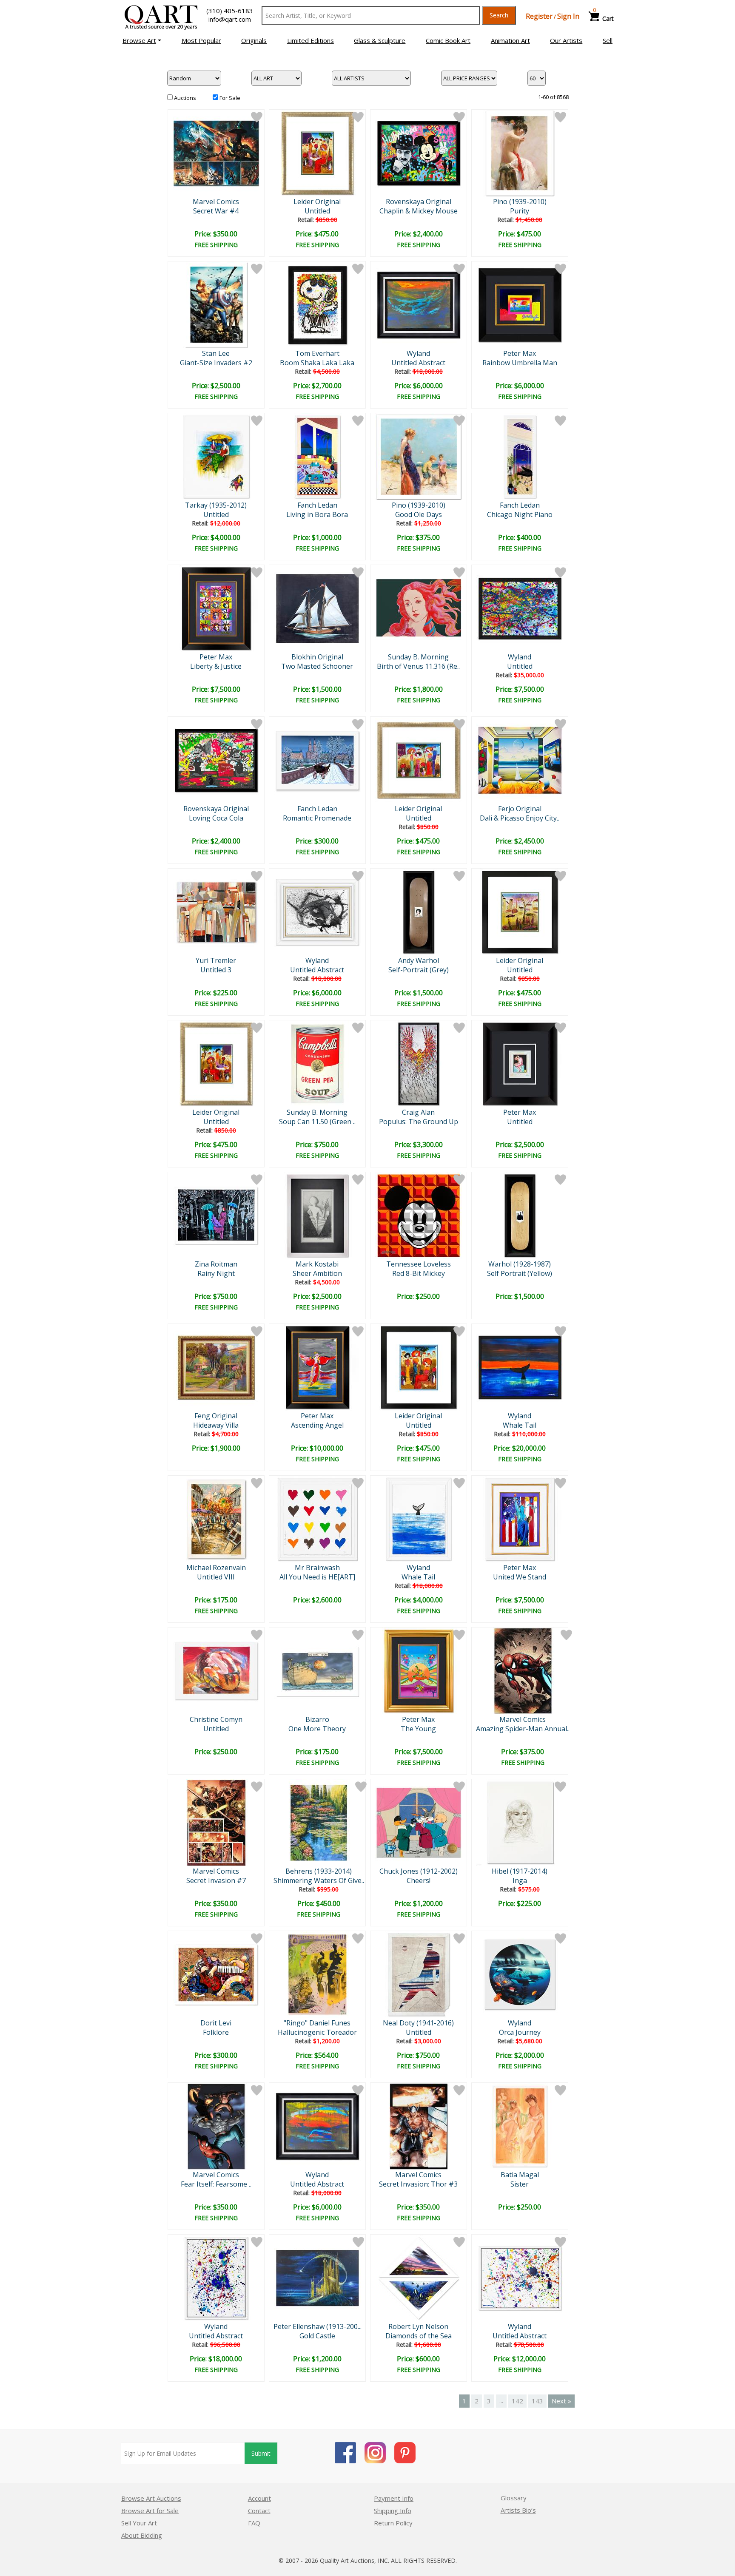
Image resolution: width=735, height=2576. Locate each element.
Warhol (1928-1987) (520, 1264)
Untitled (317, 211)
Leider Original (317, 202)
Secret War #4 (216, 211)
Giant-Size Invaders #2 (216, 363)
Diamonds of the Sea (419, 2336)
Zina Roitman (216, 1264)
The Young (418, 1729)
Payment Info (394, 2498)
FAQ (254, 2523)
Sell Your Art (139, 2523)
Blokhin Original (317, 657)
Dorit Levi (216, 2023)
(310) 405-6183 (230, 11)
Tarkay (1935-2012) (216, 505)
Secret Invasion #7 (216, 1880)
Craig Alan (418, 1112)
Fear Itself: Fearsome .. (216, 2184)
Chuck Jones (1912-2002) (419, 1871)
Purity (520, 211)
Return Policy (393, 2523)
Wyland (418, 353)
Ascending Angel (317, 1425)
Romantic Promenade (317, 818)
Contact (259, 2511)
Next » (561, 2401)
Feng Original (216, 1416)
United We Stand (520, 1577)
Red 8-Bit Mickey (419, 1273)
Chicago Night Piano (520, 514)
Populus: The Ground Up (419, 1122)
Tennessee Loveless (419, 1264)
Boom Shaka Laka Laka (317, 363)
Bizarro (317, 1719)
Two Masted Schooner (317, 666)
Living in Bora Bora (317, 514)
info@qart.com (230, 19)
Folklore (216, 2032)
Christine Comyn (216, 1719)
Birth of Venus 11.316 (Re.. (418, 666)
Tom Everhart (317, 353)
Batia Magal (520, 2175)
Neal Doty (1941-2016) (418, 2023)
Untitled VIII (216, 1577)
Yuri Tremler (216, 960)
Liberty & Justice (216, 666)
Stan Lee (216, 353)
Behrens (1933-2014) (319, 1871)
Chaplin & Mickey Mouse (419, 211)
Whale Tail (520, 1425)
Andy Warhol (419, 960)
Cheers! (419, 1880)
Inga (520, 1880)
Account (259, 2498)
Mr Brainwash (317, 1568)
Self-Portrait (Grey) (419, 970)
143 (537, 2401)
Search (499, 15)
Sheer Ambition (317, 1273)
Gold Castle (317, 2336)
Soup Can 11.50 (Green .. (317, 1122)
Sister (520, 2184)
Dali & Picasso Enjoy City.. (520, 818)
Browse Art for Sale (150, 2511)
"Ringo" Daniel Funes (317, 2023)
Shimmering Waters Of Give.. (319, 1880)
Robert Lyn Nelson (418, 2326)
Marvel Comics (216, 202)
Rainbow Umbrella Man (520, 363)
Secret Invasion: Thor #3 (418, 2184)
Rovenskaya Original (419, 202)
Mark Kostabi (317, 1264)
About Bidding (142, 2535)
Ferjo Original (520, 809)
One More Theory (317, 1729)
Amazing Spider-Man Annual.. (523, 1729)
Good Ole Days (419, 514)
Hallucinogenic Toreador (317, 2032)
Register (539, 16)
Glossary (514, 2498)
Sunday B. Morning (418, 657)
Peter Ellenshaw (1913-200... (318, 2326)
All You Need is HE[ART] (317, 1577)
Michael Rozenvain (216, 1568)
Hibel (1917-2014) (520, 1871)
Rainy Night (216, 1273)
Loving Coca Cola (216, 818)
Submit (261, 2453)
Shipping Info (393, 2511)
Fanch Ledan (317, 505)
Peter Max (520, 353)
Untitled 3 (216, 970)
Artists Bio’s (518, 2510)
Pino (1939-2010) (520, 202)
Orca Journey (520, 2032)
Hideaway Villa (216, 1425)
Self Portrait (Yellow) (520, 1273)
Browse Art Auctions (151, 2498)
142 (517, 2401)
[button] (142, 40)
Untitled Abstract (418, 363)
